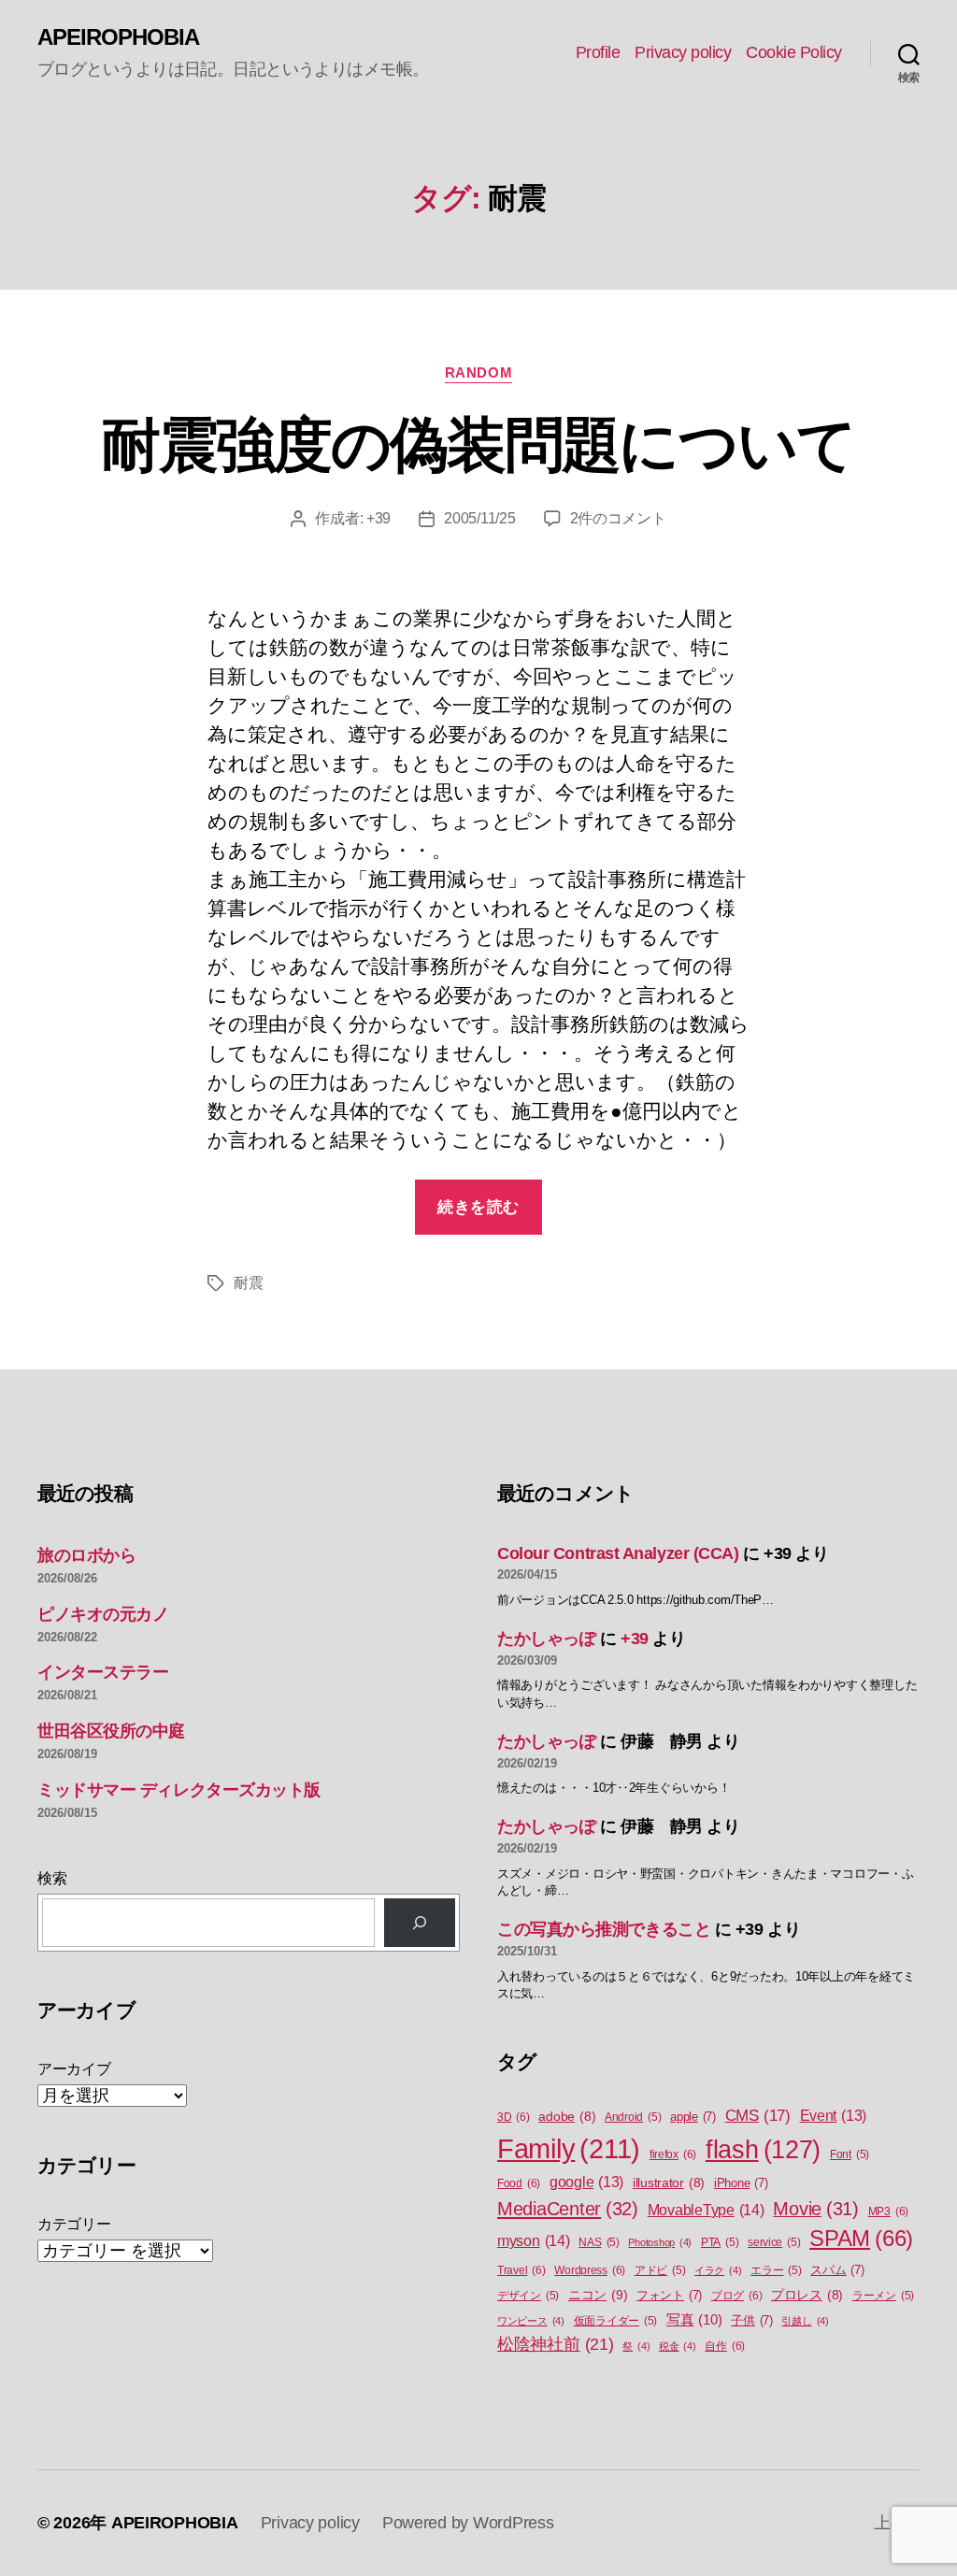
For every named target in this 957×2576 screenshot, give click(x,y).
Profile (598, 52)
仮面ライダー (616, 2321)
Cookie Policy (794, 52)
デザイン (528, 2296)
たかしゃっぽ (546, 1639)
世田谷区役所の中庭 (111, 1731)
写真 (694, 2320)
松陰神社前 (556, 2344)
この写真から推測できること (604, 1929)
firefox (673, 2154)
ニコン (598, 2295)
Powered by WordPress (468, 2523)
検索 (52, 1878)
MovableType (706, 2210)
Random (478, 372)
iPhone (741, 2183)
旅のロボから (86, 1555)
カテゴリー (74, 2224)
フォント (669, 2295)
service (774, 2242)
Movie (816, 2209)
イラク (718, 2270)
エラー (776, 2270)
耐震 (248, 1283)
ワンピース (531, 2321)
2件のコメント (618, 518)
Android (633, 2117)
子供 (752, 2320)
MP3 (888, 2211)
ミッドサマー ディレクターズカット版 (179, 1790)
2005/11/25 (479, 518)
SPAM (861, 2239)
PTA (720, 2242)
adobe (567, 2117)
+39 (379, 518)
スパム (837, 2270)
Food (519, 2183)
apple (693, 2117)
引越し (805, 2321)
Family (569, 2148)
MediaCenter (568, 2209)
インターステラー (103, 1672)
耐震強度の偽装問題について (478, 445)
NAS (599, 2242)
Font (850, 2154)
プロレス (807, 2295)
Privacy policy (683, 52)
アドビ (660, 2270)
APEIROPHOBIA (118, 37)
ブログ (736, 2296)
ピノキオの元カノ (103, 1614)
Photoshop (660, 2242)
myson (534, 2240)
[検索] (420, 1923)
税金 (678, 2346)
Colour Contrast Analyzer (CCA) (618, 1553)
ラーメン (883, 2296)
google (586, 2182)
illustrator (669, 2183)
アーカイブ (74, 2069)
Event (834, 2116)
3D (514, 2117)
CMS (758, 2116)
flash (763, 2150)
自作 (725, 2346)
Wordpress (590, 2270)
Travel (521, 2270)
